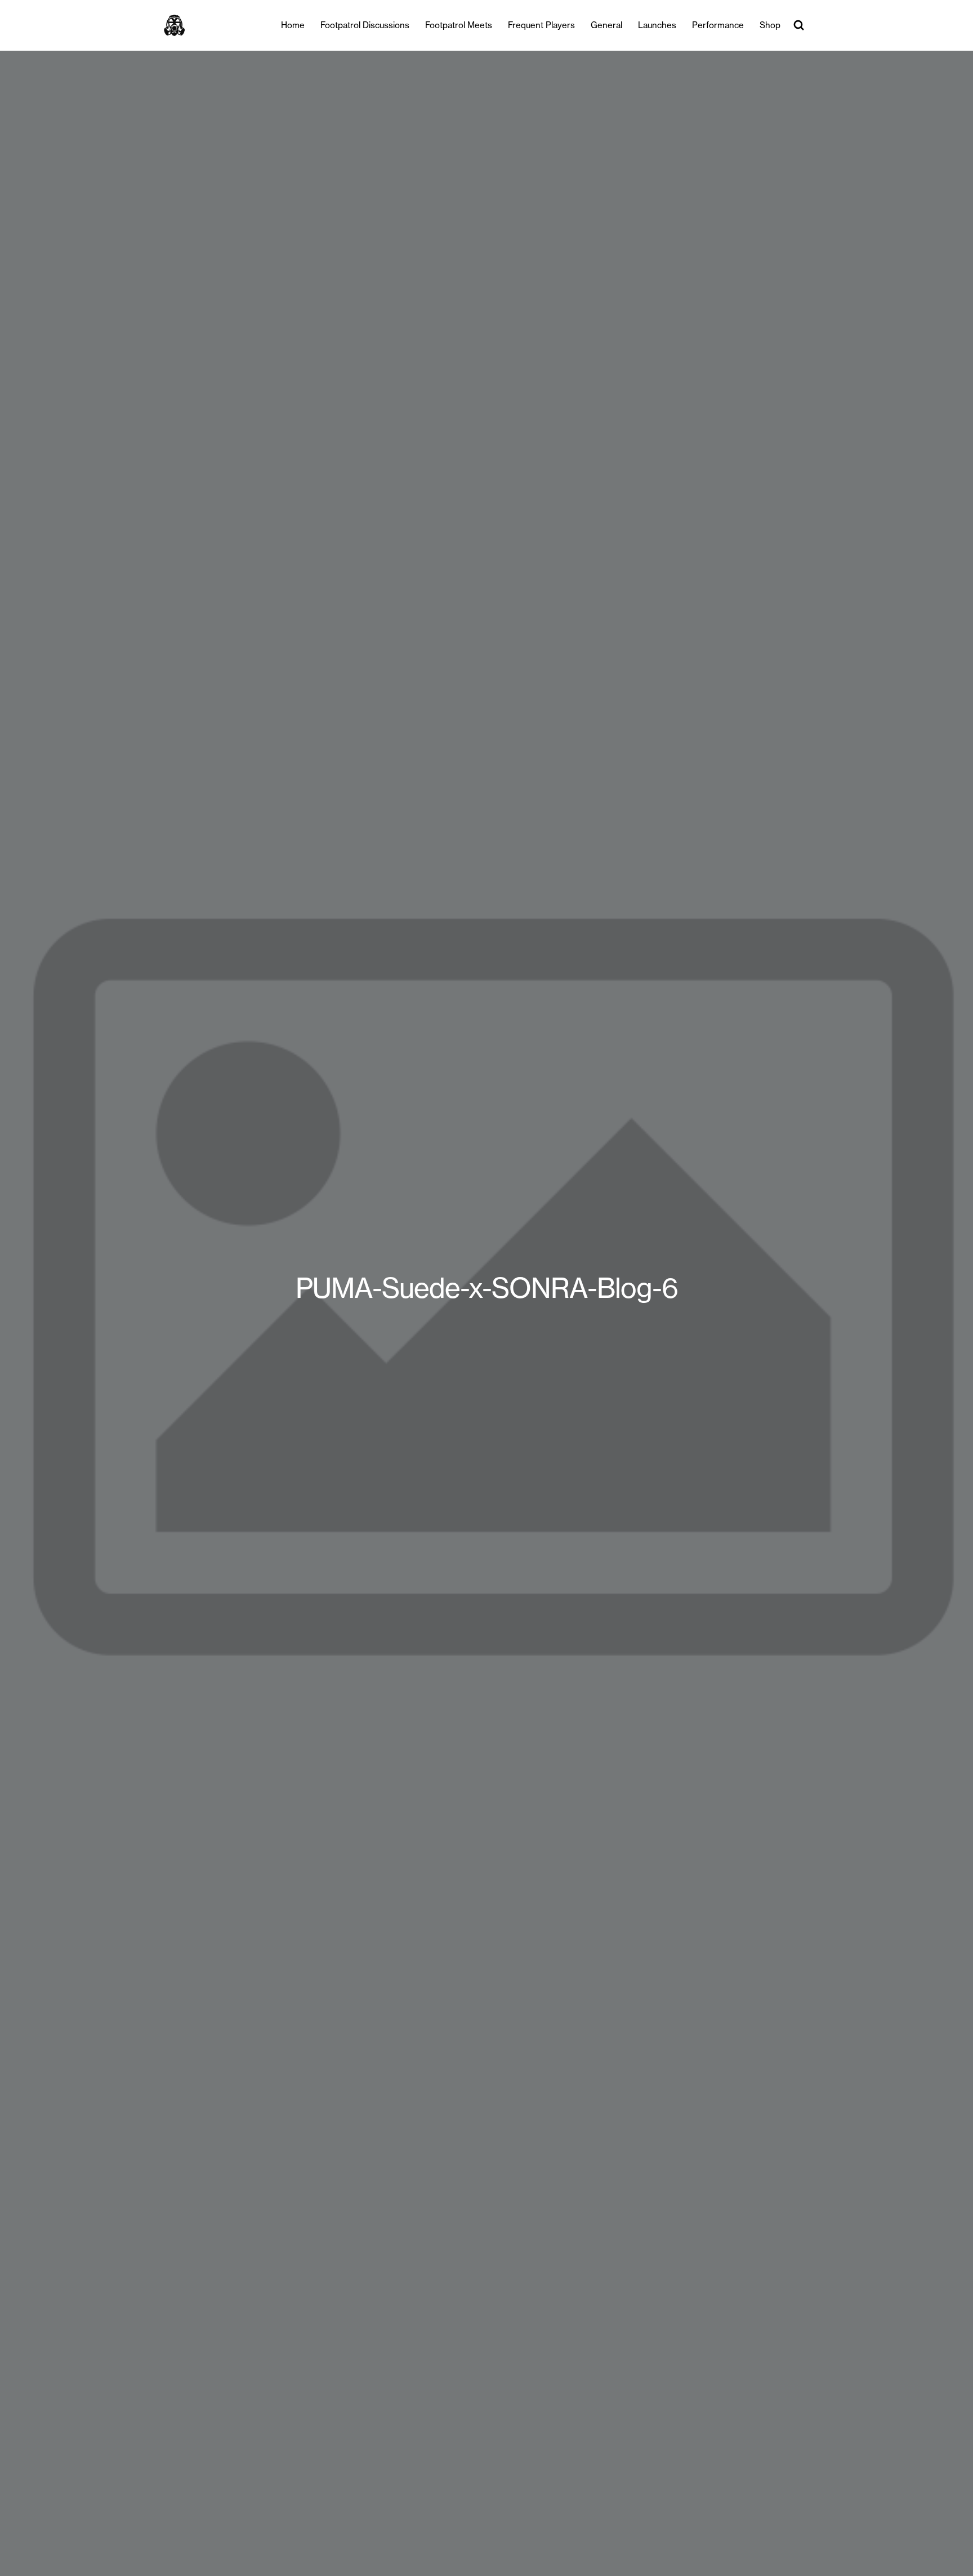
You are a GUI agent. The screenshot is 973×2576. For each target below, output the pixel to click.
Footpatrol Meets (459, 25)
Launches (657, 25)
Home (293, 25)
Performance (718, 25)
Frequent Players (541, 25)
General (606, 25)
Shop (770, 25)
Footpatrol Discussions (365, 25)
